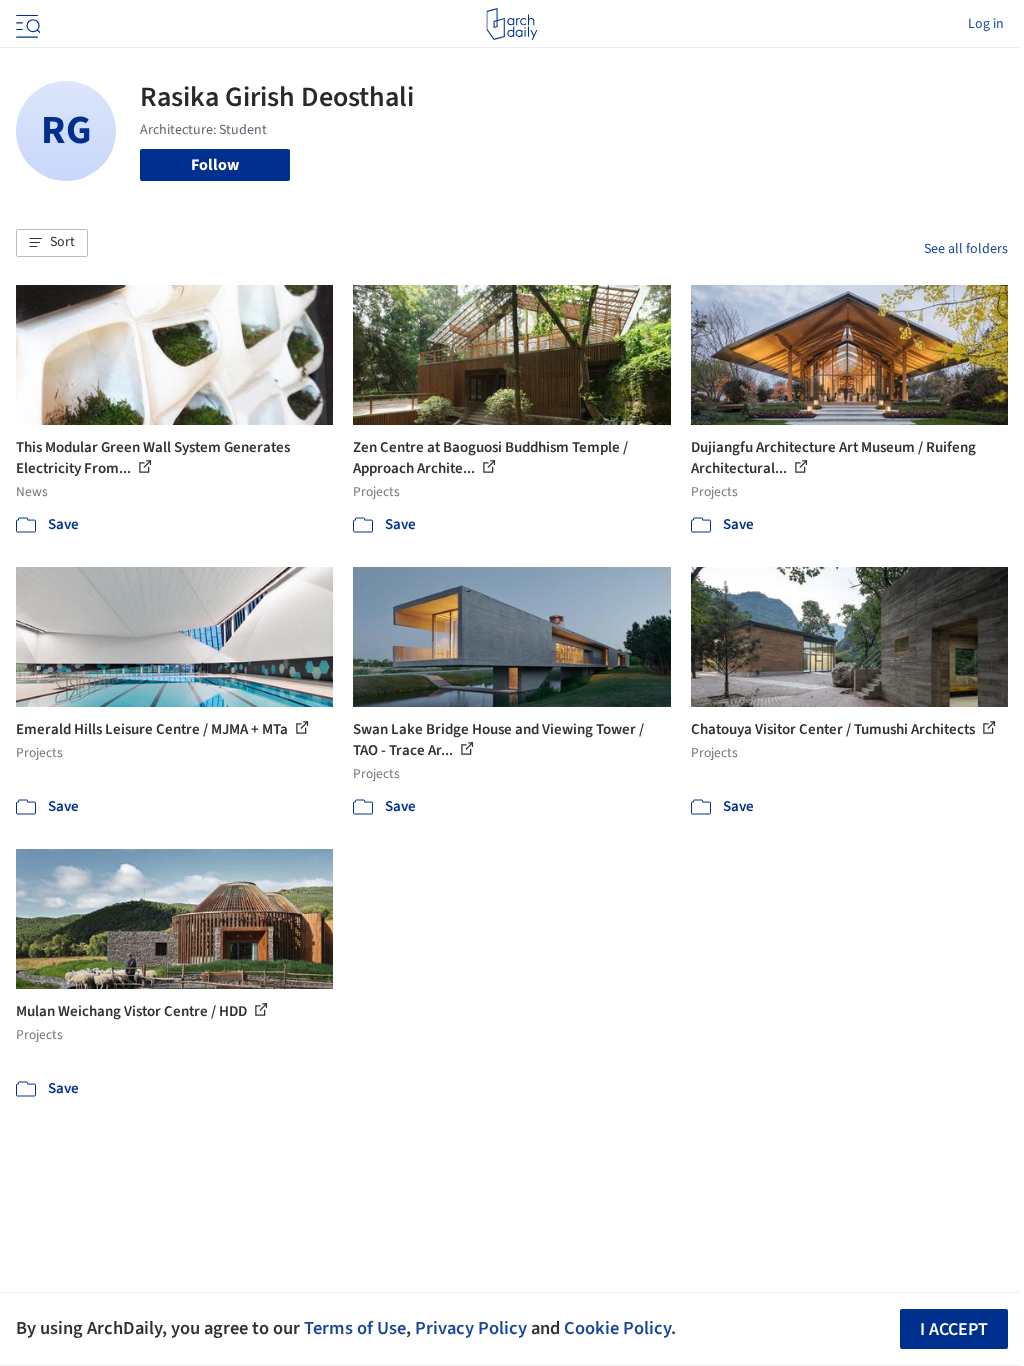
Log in (986, 24)
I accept (954, 1329)
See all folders (966, 249)
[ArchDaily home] (511, 24)
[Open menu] (26, 24)
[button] (52, 243)
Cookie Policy (617, 1328)
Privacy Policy (471, 1328)
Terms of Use (355, 1328)
